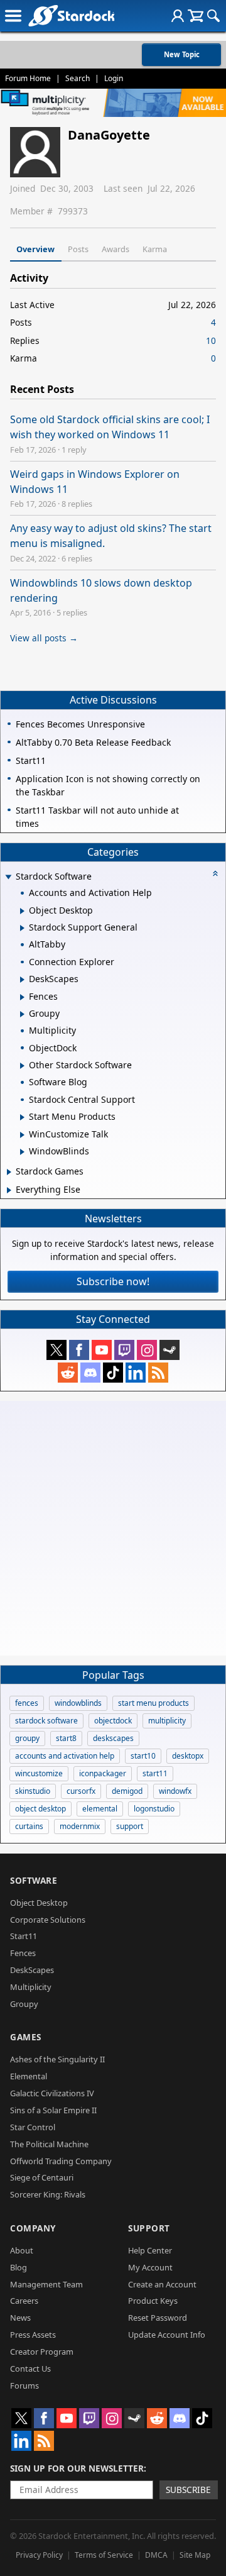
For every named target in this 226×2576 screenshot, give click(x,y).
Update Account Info (167, 2335)
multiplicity (167, 1721)
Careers (24, 2301)
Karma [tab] (155, 249)
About (22, 2250)
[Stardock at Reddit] (68, 1373)
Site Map (195, 2555)
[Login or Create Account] (178, 16)
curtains (29, 1826)
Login (114, 78)
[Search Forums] (213, 16)
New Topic (182, 54)
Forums (24, 2385)
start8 (66, 1738)
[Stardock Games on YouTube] (102, 1350)
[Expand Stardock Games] (9, 1172)
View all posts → (44, 638)
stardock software (46, 1721)
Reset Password (158, 2318)
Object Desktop (39, 1903)
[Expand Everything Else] (9, 1190)
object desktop (40, 1809)
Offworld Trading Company (61, 2161)
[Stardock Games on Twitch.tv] (124, 1350)
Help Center (150, 2250)
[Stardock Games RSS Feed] (158, 1373)
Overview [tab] (35, 249)
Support (149, 2228)
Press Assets (33, 2335)
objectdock (113, 1721)
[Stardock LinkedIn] (136, 1373)
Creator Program (42, 2352)
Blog (19, 2267)
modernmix (80, 1826)
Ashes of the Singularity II (57, 2059)
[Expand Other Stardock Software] (22, 1066)
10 (211, 340)
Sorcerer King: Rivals (48, 2194)
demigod (127, 1791)
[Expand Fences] (22, 997)
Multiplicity (31, 1987)
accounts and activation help (65, 1756)
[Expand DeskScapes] (22, 980)
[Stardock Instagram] (147, 1350)
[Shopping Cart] (196, 16)
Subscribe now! (113, 1281)
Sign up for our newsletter (77, 2468)
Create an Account (162, 2284)
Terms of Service (104, 2555)
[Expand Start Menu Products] (22, 1117)
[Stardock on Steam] (169, 1350)
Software (34, 1880)
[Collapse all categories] (215, 873)
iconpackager (103, 1773)
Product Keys (153, 2301)
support (130, 1826)
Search (78, 78)
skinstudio (33, 1791)
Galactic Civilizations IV (52, 2093)
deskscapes (113, 1738)
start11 (155, 1773)
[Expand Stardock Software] (8, 877)
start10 (143, 1756)
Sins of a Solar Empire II (53, 2110)
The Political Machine (49, 2144)
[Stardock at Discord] (90, 1373)
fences (27, 1703)
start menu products (153, 1703)
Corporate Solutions (48, 1920)
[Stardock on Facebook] (79, 1350)
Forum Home (28, 78)
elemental (100, 1809)
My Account (150, 2267)
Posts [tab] (78, 249)
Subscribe (188, 2490)
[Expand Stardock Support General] (22, 928)
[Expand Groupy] (22, 1014)
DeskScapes (32, 1970)
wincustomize (39, 1773)
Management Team (46, 2284)
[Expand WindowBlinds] (22, 1152)
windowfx (175, 1791)
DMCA (156, 2555)
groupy (27, 1738)
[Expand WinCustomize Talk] (22, 1135)
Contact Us (30, 2369)
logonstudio (154, 1809)
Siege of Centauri (42, 2177)
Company (33, 2228)
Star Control (33, 2127)
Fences (23, 1953)
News (20, 2318)
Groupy (24, 2004)
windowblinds (78, 1703)
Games (26, 2037)
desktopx (188, 1756)
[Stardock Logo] (71, 15)
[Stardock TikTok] (113, 1373)
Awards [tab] (116, 249)
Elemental (29, 2076)
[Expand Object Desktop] (22, 911)
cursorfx (81, 1791)
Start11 (24, 1936)
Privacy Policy (39, 2555)
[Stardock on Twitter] (56, 1350)
